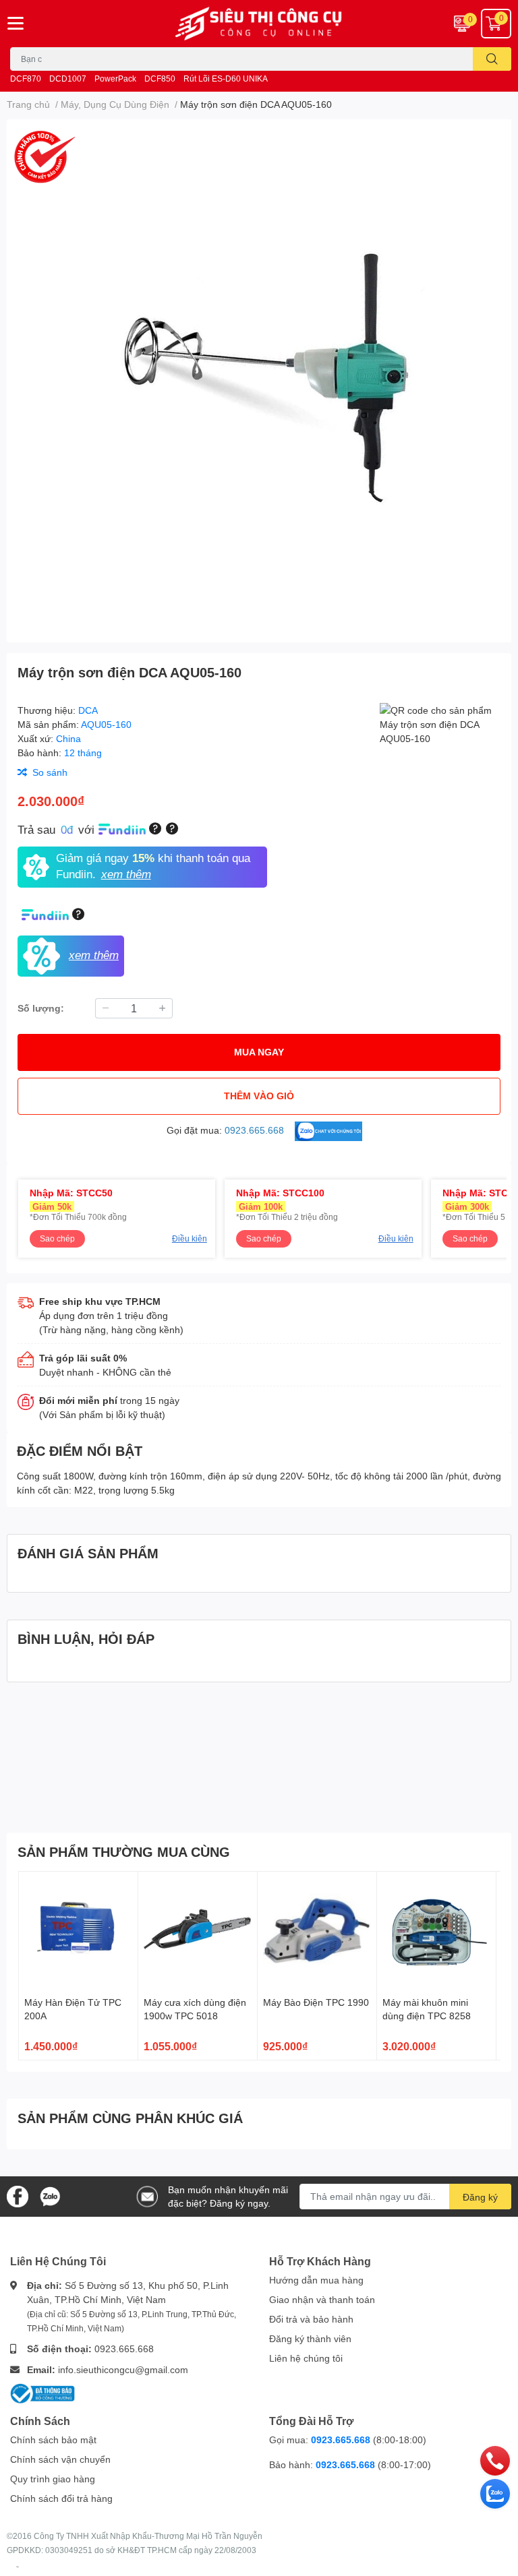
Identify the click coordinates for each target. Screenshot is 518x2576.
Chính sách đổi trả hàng (61, 2498)
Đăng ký (480, 2197)
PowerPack (115, 79)
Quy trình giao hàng (53, 2479)
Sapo (18, 2567)
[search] (492, 59)
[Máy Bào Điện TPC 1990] (317, 1931)
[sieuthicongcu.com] (259, 24)
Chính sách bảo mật (53, 2440)
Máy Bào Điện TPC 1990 (316, 2002)
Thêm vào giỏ (259, 1096)
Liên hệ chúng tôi (306, 2358)
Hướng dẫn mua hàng (316, 2280)
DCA (88, 710)
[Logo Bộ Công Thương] (42, 2392)
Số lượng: (41, 1008)
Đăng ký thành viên (310, 2338)
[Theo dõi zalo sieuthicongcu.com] (50, 2196)
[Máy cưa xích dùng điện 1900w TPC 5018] (198, 1931)
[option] (259, 375)
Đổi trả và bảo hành (311, 2319)
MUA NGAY (259, 1052)
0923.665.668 (124, 2349)
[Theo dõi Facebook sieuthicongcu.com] (18, 2196)
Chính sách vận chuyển (60, 2459)
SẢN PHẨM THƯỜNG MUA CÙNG (124, 1851)
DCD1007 (68, 79)
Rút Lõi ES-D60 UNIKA (226, 79)
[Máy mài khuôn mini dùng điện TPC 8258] (436, 1931)
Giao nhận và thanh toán (322, 2299)
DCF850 (160, 79)
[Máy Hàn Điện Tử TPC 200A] (78, 1931)
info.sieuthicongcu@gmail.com (123, 2369)
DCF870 (26, 79)
